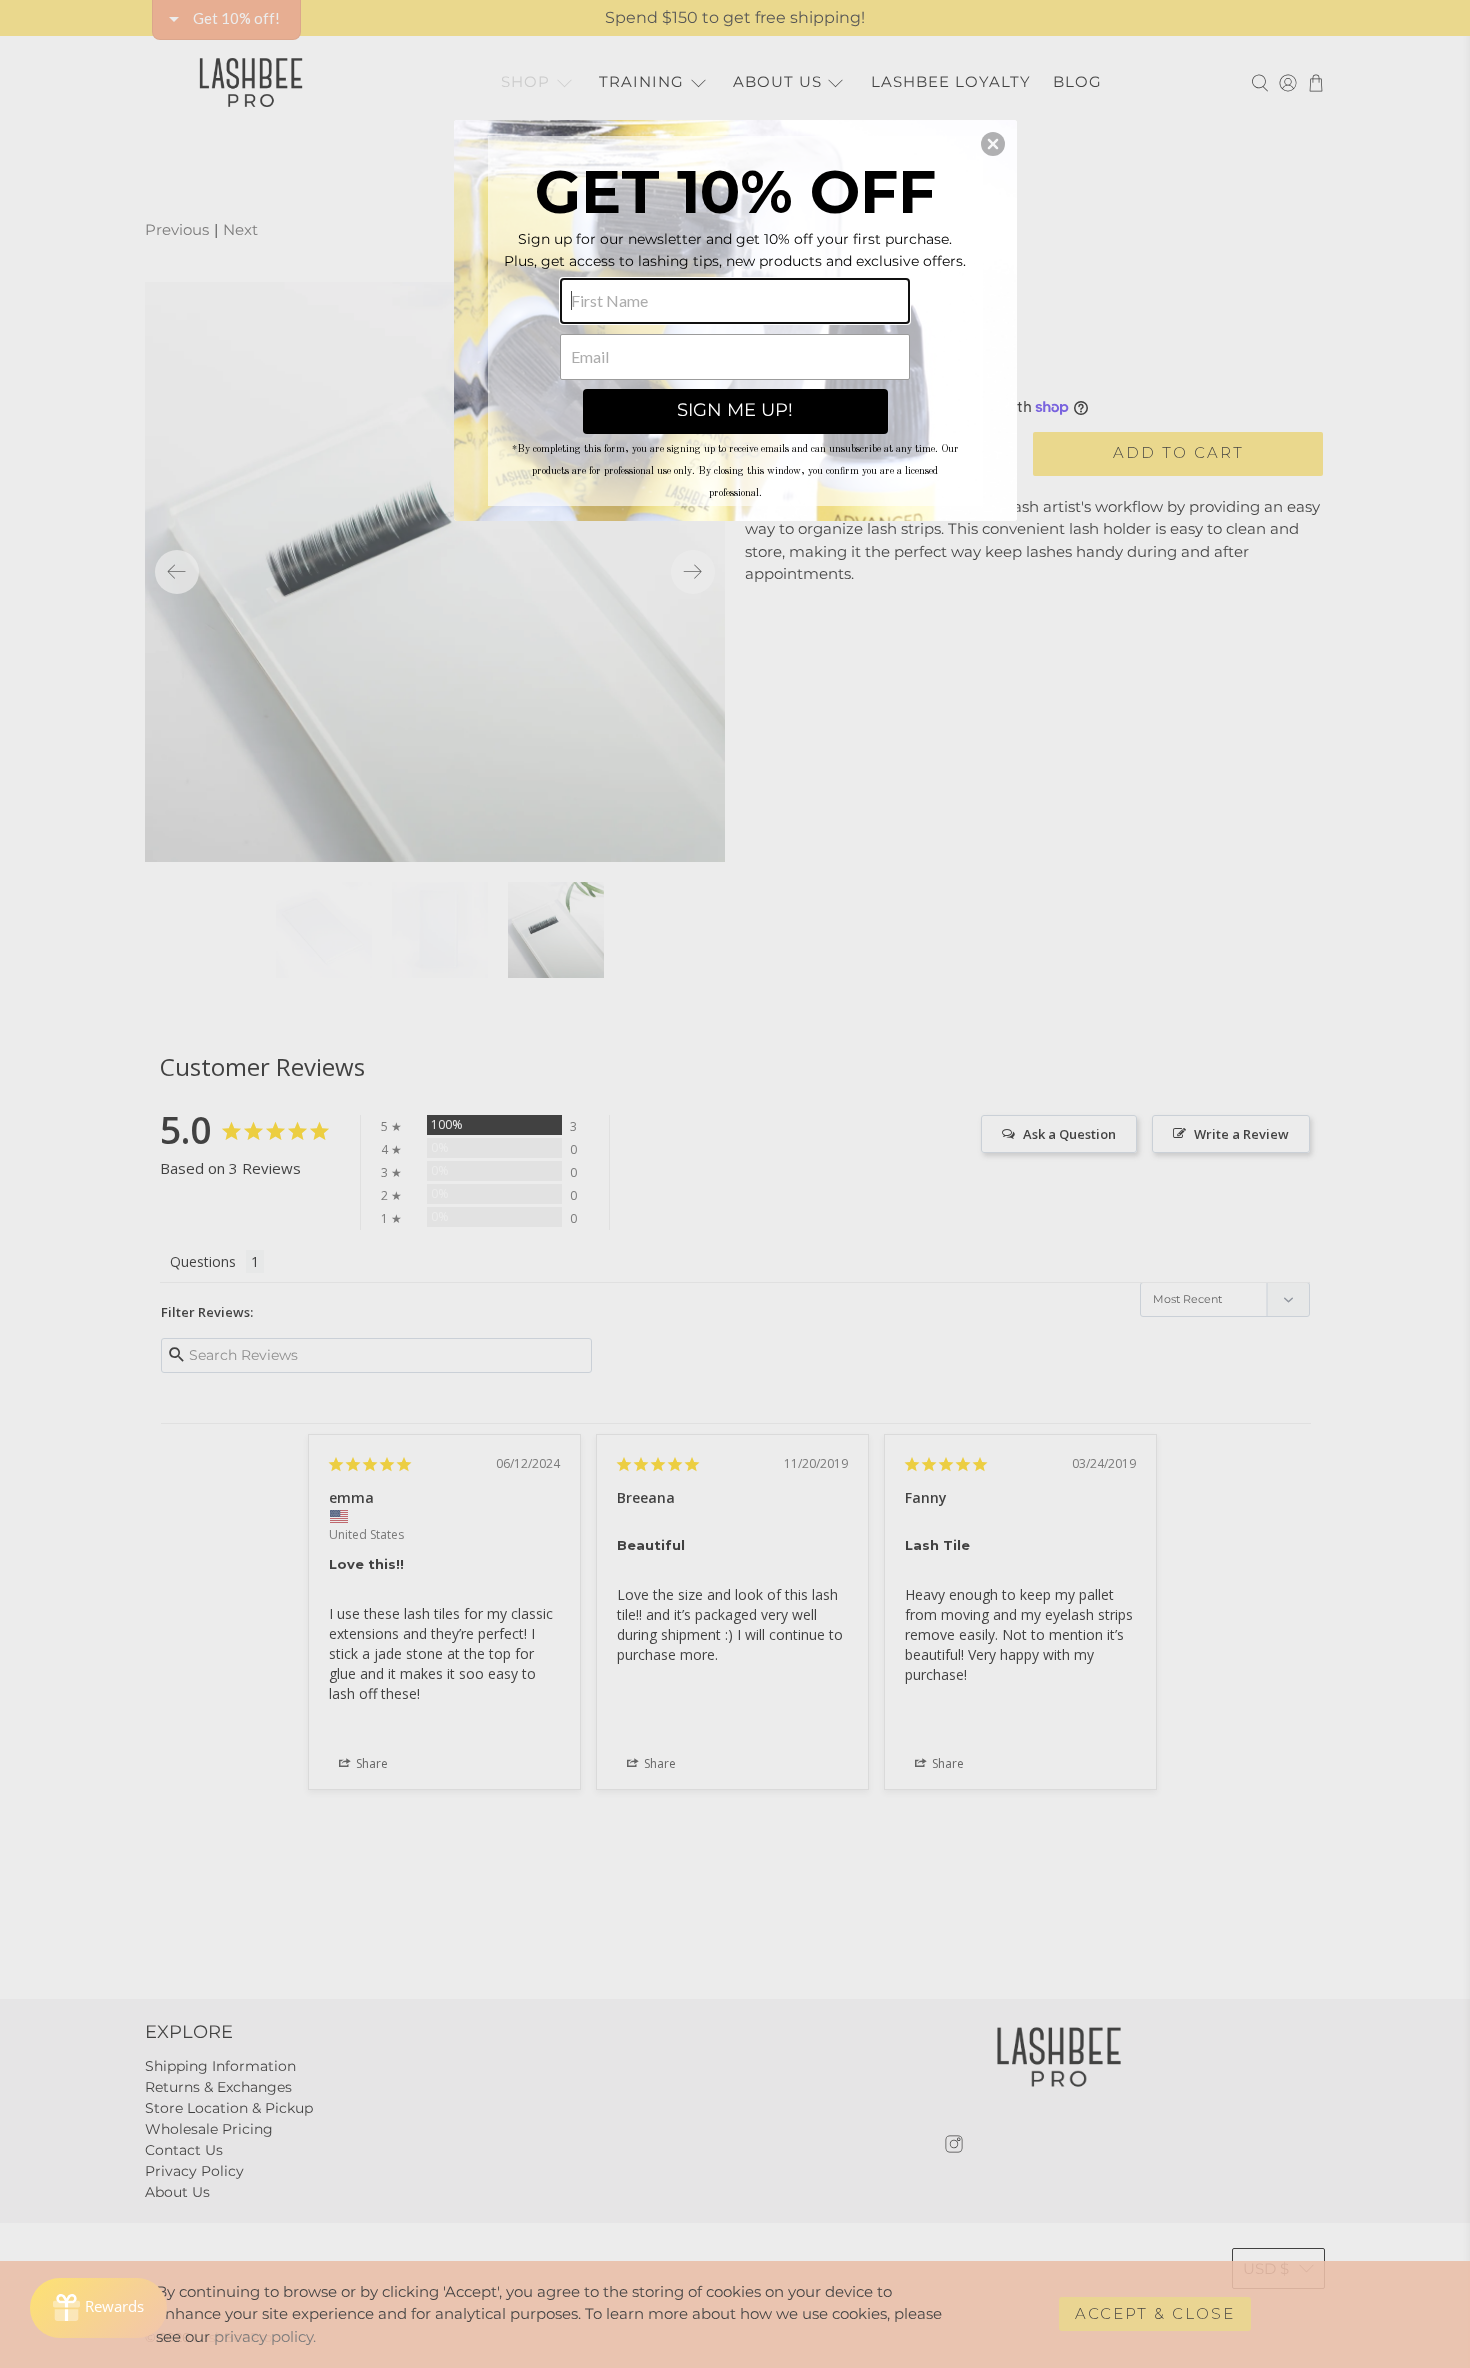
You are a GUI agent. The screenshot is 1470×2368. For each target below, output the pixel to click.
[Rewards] (98, 2308)
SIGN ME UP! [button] (735, 410)
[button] (993, 144)
